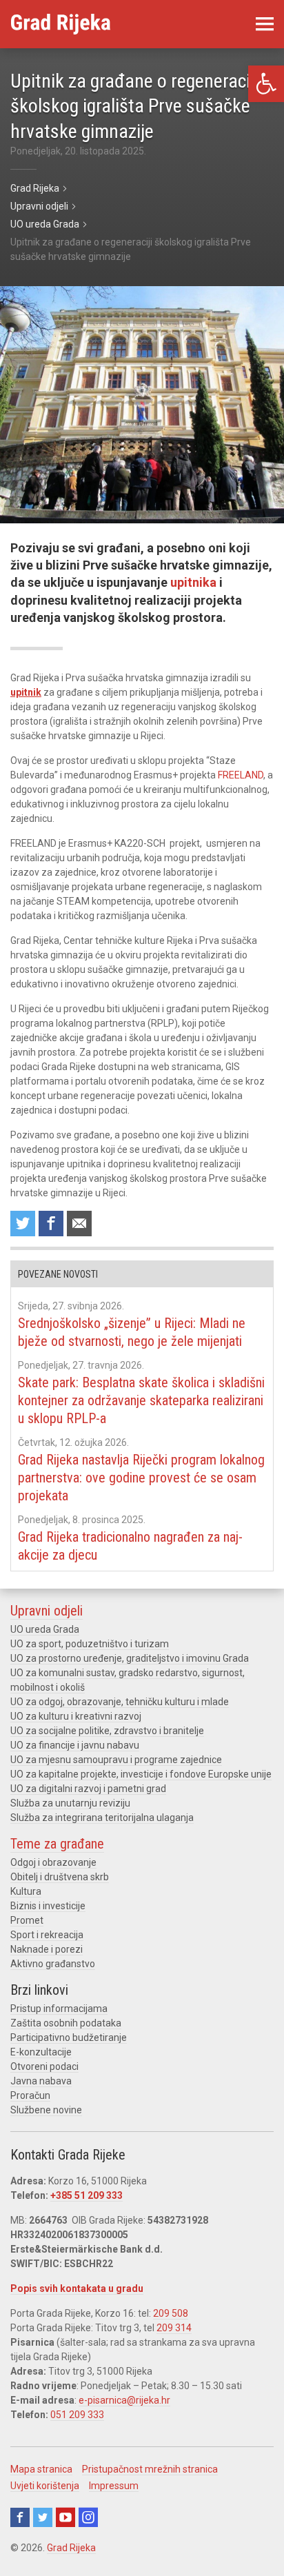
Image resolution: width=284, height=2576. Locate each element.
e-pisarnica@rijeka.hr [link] (124, 2400)
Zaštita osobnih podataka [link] (66, 2023)
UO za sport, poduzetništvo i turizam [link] (90, 1644)
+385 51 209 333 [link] (87, 2195)
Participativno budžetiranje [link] (69, 2037)
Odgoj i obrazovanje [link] (53, 1862)
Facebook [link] (20, 2517)
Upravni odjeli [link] (47, 1611)
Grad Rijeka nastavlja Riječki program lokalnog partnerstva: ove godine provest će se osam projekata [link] (141, 1478)
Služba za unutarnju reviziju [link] (70, 1803)
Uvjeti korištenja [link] (45, 2486)
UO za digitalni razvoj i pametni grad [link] (88, 1789)
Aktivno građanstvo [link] (53, 1964)
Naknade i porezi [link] (47, 1949)
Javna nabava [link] (41, 2081)
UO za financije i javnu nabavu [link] (75, 1745)
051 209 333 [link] (77, 2415)
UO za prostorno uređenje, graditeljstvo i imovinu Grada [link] (130, 1658)
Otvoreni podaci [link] (44, 2066)
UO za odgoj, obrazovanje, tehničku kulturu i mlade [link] (120, 1702)
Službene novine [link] (46, 2110)
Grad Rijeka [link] (71, 2548)
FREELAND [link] (241, 775)
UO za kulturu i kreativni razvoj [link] (76, 1716)
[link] (266, 84)
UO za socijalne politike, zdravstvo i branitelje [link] (107, 1731)
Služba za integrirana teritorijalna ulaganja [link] (102, 1818)
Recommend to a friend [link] (79, 1224)
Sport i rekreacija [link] (47, 1935)
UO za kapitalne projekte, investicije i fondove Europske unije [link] (141, 1774)
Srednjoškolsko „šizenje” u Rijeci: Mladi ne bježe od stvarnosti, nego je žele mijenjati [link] (132, 1332)
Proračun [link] (30, 2095)
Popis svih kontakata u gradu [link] (77, 2288)
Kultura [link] (26, 1891)
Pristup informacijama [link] (59, 2009)
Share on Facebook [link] (51, 1224)
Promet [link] (27, 1920)
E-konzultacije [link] (41, 2052)
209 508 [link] (171, 2313)
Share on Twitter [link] (23, 1224)
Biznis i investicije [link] (48, 1906)
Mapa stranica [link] (41, 2469)
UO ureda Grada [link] (45, 1629)
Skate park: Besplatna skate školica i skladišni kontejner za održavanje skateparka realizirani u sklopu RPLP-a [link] (141, 1400)
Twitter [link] (43, 2517)
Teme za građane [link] (57, 1844)
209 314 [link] (174, 2328)
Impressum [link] (114, 2486)
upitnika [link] (193, 582)
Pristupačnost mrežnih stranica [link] (150, 2469)
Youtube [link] (65, 2517)
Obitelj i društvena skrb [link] (60, 1877)
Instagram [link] (88, 2517)
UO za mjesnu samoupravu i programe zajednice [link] (116, 1760)
